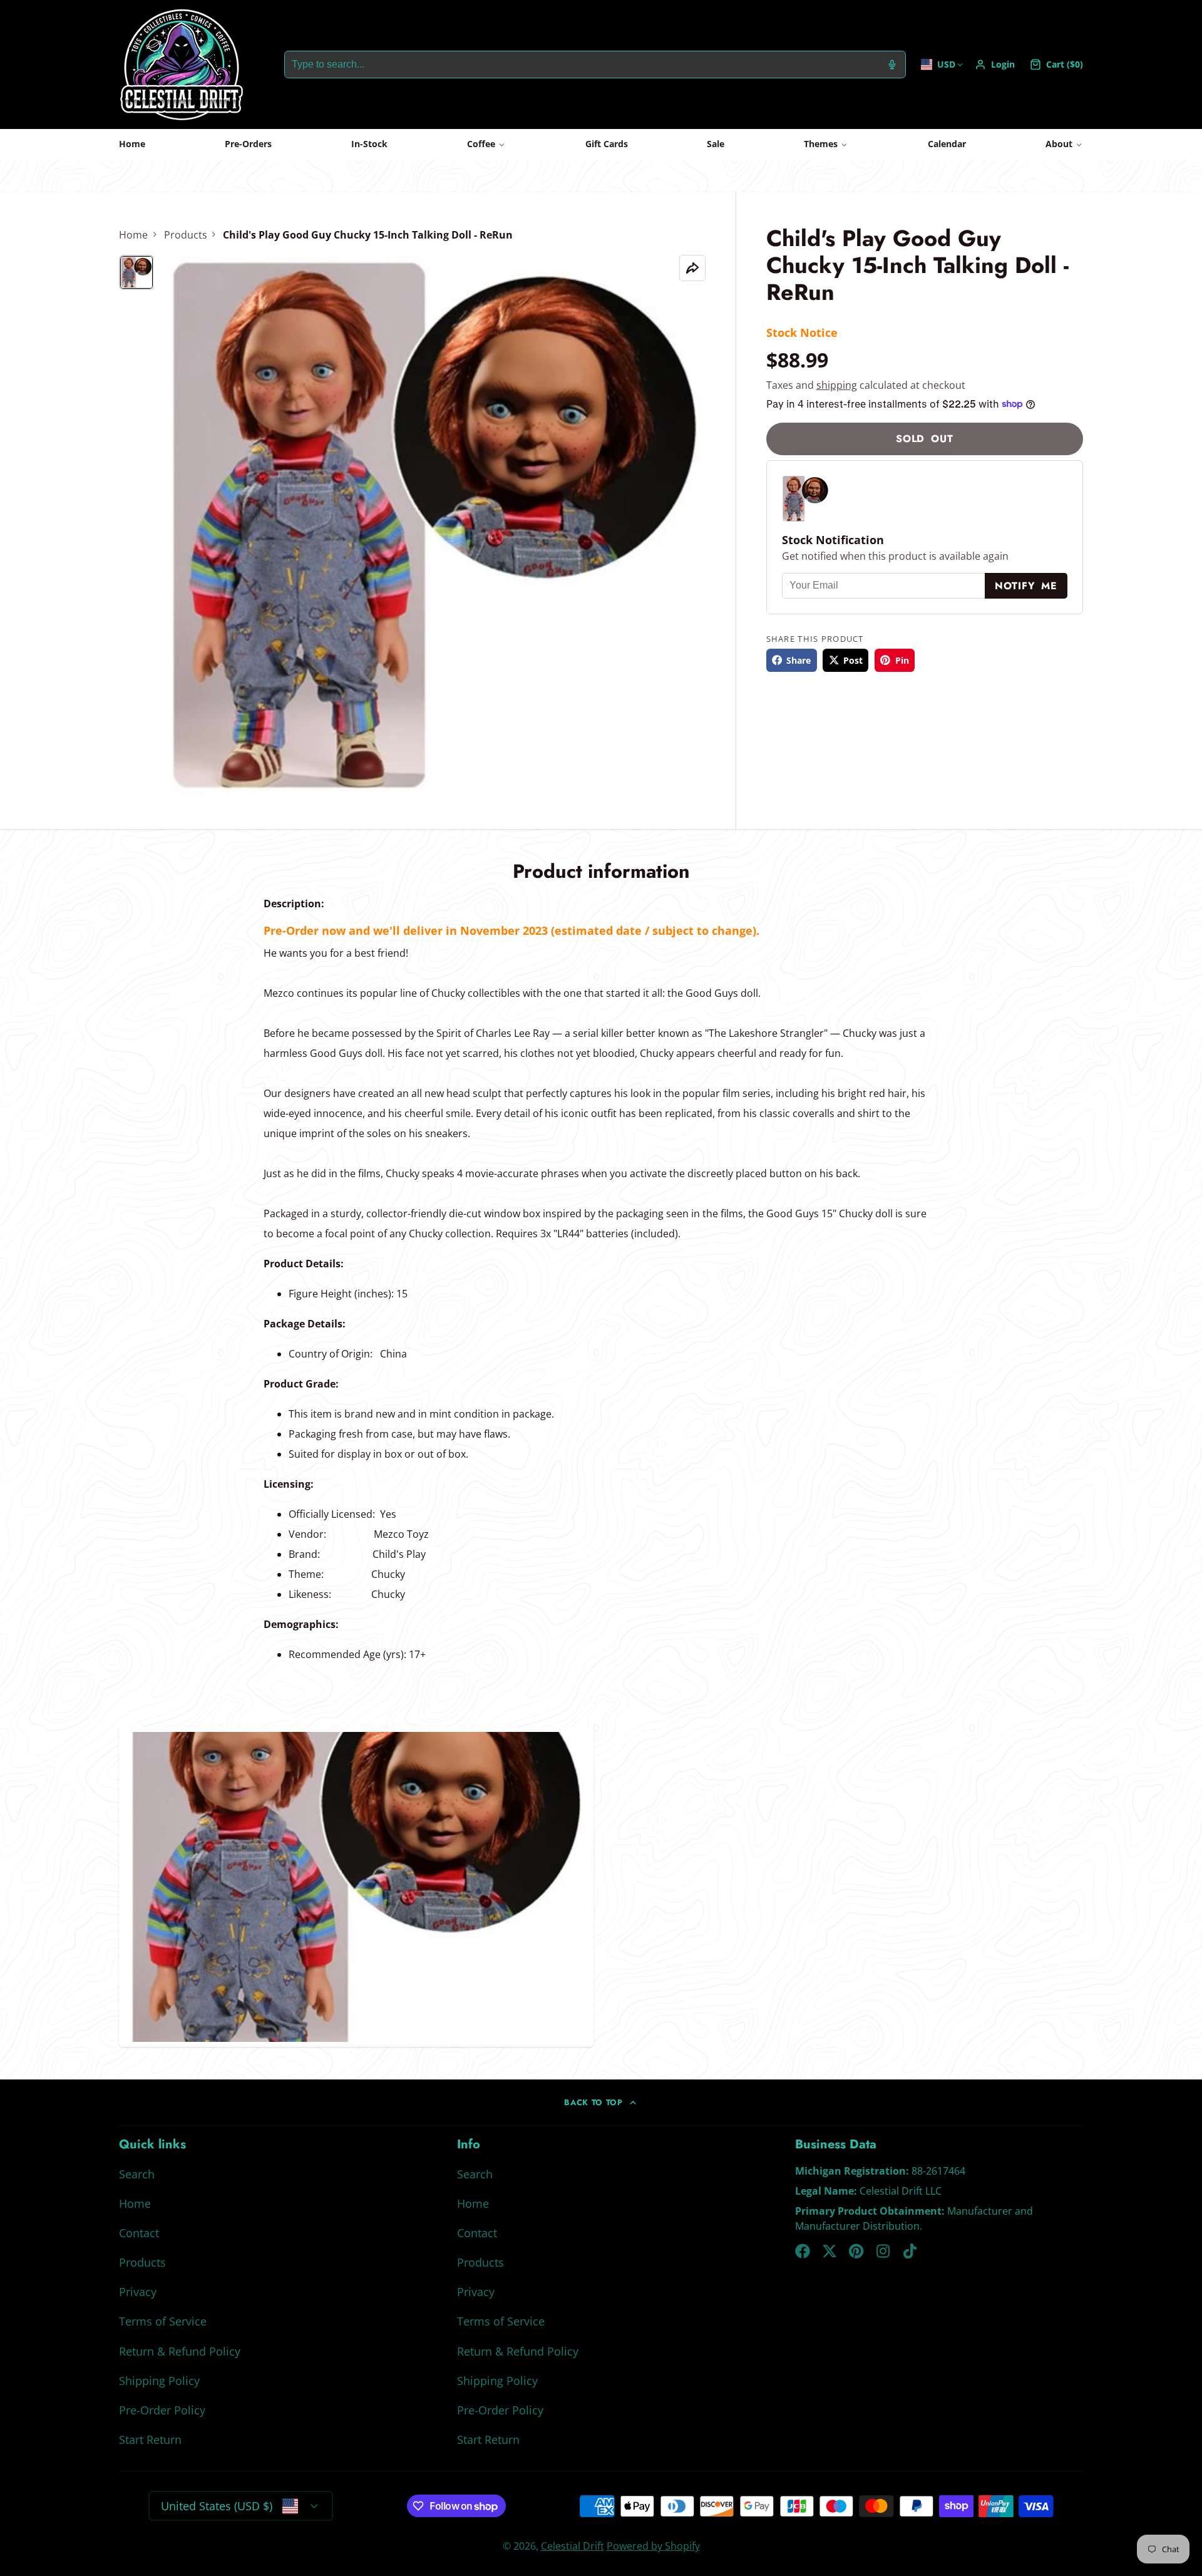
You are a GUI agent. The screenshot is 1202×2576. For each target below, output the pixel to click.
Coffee (481, 144)
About (1059, 144)
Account (995, 64)
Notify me (1026, 586)
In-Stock (369, 144)
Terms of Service (163, 2321)
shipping (837, 384)
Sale (716, 144)
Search (137, 2174)
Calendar (947, 144)
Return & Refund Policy (180, 2351)
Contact (139, 2233)
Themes (821, 144)
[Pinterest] (856, 2251)
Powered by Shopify (653, 2546)
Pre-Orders (248, 144)
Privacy (138, 2292)
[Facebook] (803, 2251)
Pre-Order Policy (162, 2410)
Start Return (150, 2439)
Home (132, 144)
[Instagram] (884, 2251)
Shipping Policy (159, 2381)
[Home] (182, 64)
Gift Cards (607, 144)
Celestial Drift (573, 2546)
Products (186, 235)
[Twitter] (830, 2251)
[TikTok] (911, 2251)
